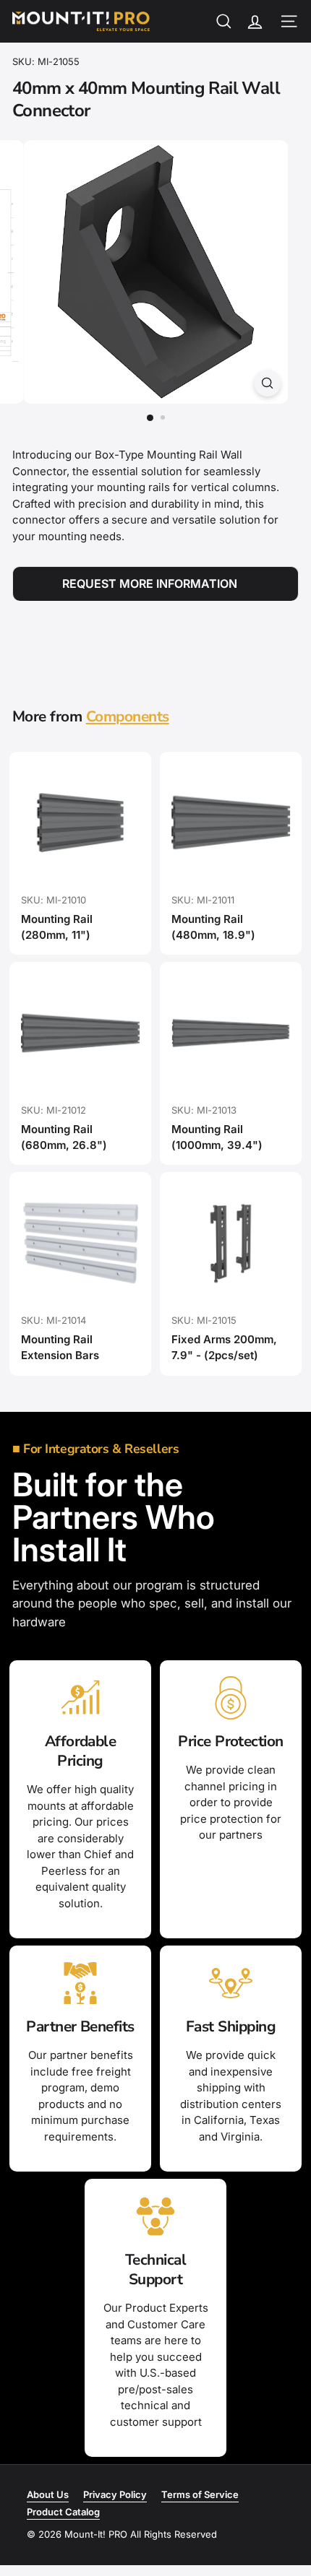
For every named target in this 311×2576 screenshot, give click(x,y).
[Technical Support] (155, 2216)
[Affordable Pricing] (80, 1698)
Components (128, 716)
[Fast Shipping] (231, 1983)
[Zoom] (267, 383)
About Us (48, 2494)
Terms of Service (200, 2494)
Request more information (150, 584)
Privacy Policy (115, 2494)
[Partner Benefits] (80, 1983)
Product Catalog (63, 2512)
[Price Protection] (231, 1698)
